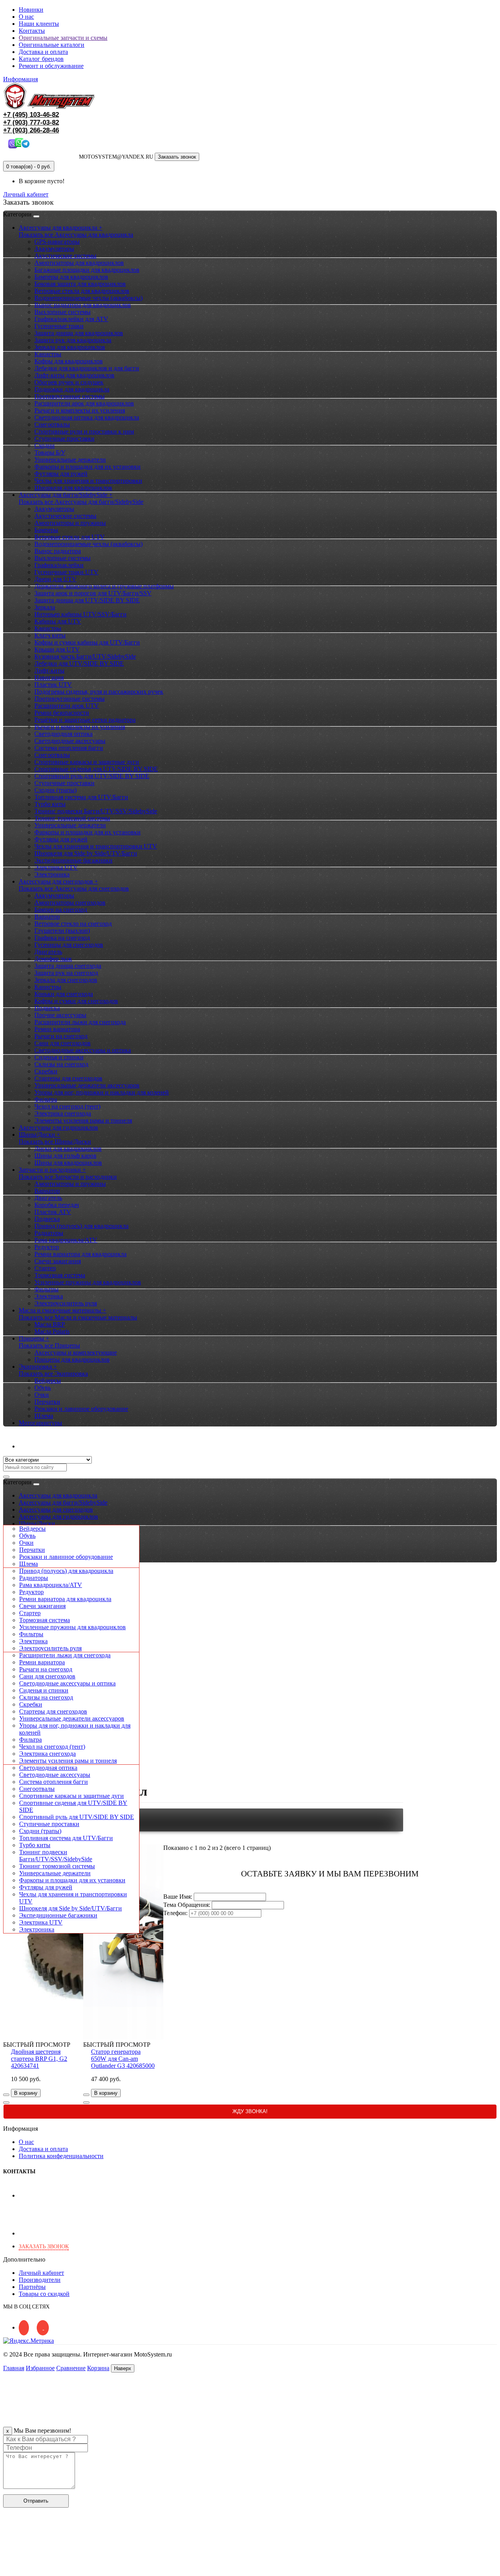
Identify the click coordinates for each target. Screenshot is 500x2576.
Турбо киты (50, 804)
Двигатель (48, 952)
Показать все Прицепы (49, 1345)
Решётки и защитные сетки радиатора (85, 720)
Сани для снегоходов (62, 1043)
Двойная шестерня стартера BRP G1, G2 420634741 (39, 2059)
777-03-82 (31, 122)
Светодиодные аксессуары (70, 741)
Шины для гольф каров (65, 1156)
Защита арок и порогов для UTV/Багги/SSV (93, 593)
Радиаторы (49, 1233)
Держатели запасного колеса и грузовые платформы (104, 586)
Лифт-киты (49, 670)
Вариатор (47, 917)
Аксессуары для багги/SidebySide (63, 1502)
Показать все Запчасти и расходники (68, 1177)
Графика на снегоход (62, 938)
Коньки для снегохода (64, 994)
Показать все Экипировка (53, 1374)
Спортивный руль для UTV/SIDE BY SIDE (92, 776)
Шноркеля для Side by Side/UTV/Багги (86, 853)
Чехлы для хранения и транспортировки (88, 481)
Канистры (48, 354)
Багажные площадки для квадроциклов (87, 270)
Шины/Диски (37, 1524)
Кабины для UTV (58, 621)
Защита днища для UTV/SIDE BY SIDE (87, 600)
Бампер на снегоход (61, 910)
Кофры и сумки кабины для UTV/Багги (87, 642)
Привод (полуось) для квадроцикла (81, 1226)
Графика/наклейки (59, 565)
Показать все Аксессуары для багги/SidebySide (81, 502)
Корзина (98, 2368)
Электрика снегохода (63, 1113)
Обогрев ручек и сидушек (69, 382)
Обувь (43, 1388)
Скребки (46, 1071)
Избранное (40, 2368)
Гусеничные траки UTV (66, 572)
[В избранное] (6, 2095)
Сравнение (71, 2368)
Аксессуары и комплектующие (76, 1352)
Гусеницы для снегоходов (69, 945)
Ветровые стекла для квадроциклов (82, 291)
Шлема (44, 1416)
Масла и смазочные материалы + (62, 1310)
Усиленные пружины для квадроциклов (88, 1282)
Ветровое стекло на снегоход (73, 924)
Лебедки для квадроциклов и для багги (87, 368)
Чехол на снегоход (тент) (67, 1106)
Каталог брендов (41, 59)
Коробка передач (57, 1205)
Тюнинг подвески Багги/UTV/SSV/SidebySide (96, 811)
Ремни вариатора (57, 1029)
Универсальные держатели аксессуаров (87, 1085)
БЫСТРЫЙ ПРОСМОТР (37, 2045)
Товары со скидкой (44, 2294)
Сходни (45, 445)
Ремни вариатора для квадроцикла (80, 1254)
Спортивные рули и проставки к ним (84, 431)
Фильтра (46, 1099)
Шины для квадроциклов (68, 1163)
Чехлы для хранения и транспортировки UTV (96, 846)
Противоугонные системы (70, 396)
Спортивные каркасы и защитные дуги (87, 762)
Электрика (49, 1296)
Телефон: (175, 1913)
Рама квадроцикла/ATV (66, 1240)
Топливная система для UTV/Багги (81, 797)
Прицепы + (34, 1338)
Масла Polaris (52, 1331)
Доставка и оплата (43, 52)
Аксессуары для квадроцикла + (61, 228)
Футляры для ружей (61, 474)
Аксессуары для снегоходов (56, 1509)
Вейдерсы (48, 1381)
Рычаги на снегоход (61, 1036)
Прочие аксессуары (60, 1015)
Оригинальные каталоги (52, 45)
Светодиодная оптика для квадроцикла (87, 417)
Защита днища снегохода (68, 966)
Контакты (32, 31)
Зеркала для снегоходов (66, 980)
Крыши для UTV (57, 649)
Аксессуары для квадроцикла (58, 1495)
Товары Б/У (50, 453)
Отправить (36, 2501)
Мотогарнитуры (40, 1423)
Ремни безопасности (62, 713)
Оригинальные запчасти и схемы (63, 38)
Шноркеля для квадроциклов (73, 488)
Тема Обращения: (187, 1905)
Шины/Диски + (39, 1134)
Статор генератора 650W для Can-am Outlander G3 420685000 (123, 2059)
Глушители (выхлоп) (62, 931)
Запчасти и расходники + (52, 1170)
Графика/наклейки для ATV (71, 319)
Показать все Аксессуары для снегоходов (74, 888)
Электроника (52, 874)
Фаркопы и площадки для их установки (87, 467)
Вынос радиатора (58, 551)
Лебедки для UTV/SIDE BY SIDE (79, 663)
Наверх (123, 2368)
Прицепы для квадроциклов (72, 1359)
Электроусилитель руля (66, 1303)
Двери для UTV (55, 579)
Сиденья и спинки (59, 1057)
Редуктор (47, 1247)
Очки (42, 1395)
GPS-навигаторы (57, 242)
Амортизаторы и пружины (70, 523)
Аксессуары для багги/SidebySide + (66, 495)
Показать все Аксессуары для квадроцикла (76, 235)
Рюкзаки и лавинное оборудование (81, 1409)
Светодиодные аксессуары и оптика (83, 1050)
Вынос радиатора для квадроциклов (83, 305)
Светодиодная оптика (63, 734)
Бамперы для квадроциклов (71, 277)
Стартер (45, 1268)
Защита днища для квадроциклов (79, 333)
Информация (21, 79)
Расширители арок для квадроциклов (84, 403)
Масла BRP (50, 1324)
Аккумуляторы (54, 249)
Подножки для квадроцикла (72, 389)
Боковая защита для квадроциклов (80, 284)
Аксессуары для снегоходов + (58, 881)
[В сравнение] (6, 2103)
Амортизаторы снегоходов (70, 902)
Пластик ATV (53, 1212)
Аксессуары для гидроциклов (58, 1127)
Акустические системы (65, 256)
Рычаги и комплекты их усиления (80, 410)
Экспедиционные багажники (73, 860)
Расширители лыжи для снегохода (80, 1022)
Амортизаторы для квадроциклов (79, 263)
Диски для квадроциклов (68, 1149)
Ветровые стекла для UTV (70, 537)
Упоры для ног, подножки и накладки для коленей (102, 1092)
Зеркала (45, 607)
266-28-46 (31, 130)
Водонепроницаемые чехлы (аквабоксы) (88, 298)
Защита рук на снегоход (66, 973)
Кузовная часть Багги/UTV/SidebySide (85, 656)
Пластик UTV (53, 685)
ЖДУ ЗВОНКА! (250, 2111)
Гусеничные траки (59, 326)
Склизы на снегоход (61, 1064)
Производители (40, 2280)
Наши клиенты (39, 24)
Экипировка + (38, 1367)
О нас (26, 17)
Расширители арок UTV (67, 706)
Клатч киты (50, 635)
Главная (14, 2368)
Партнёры (32, 2287)
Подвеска (47, 1008)
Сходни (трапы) (55, 790)
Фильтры (46, 1289)
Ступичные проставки (64, 438)
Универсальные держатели (70, 460)
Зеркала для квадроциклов (70, 347)
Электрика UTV (56, 867)
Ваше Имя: (178, 1897)
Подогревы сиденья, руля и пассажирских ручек (99, 692)
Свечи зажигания (58, 1261)
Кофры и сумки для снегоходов (76, 1001)
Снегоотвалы (52, 424)
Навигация (49, 677)
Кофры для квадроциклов (69, 361)
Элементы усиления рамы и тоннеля (83, 1120)
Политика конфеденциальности (61, 2156)
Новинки (31, 10)
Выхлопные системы (62, 312)
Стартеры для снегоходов (68, 1078)
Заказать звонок (177, 157)
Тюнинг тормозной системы (72, 818)
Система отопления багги (69, 748)
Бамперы (46, 530)
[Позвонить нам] (8, 2569)
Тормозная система (60, 1275)
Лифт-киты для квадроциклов (74, 375)
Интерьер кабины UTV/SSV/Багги (80, 614)
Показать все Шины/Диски (55, 1142)
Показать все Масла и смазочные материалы (78, 1317)
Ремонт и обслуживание (51, 66)
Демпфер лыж (53, 959)
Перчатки (47, 1402)
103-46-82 (31, 115)
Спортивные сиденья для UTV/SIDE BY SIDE (96, 769)
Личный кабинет (41, 1446)
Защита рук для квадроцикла (73, 340)
